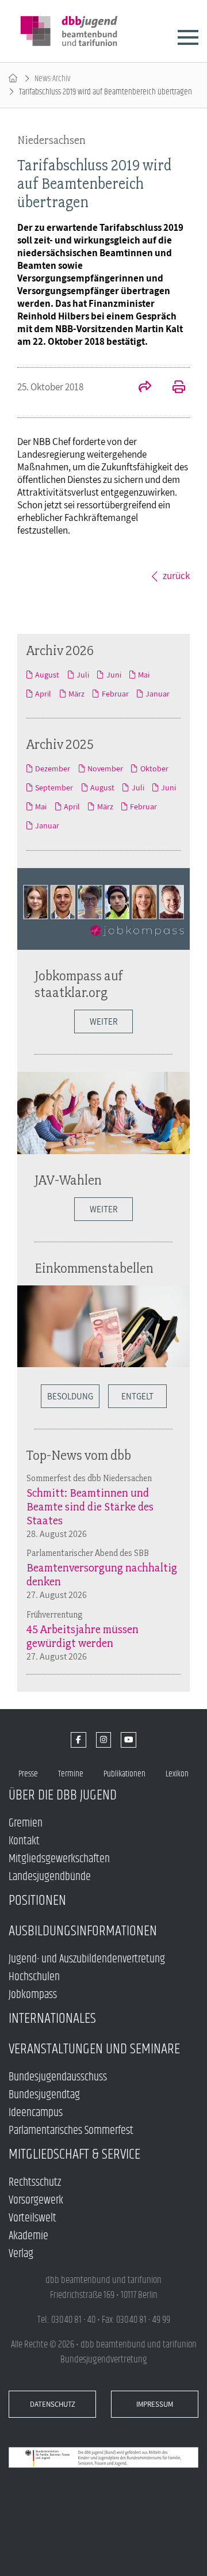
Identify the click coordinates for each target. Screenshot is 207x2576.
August (47, 675)
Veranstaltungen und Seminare (94, 2049)
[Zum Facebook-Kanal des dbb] (78, 1740)
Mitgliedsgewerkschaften (59, 1859)
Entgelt (137, 1396)
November (105, 768)
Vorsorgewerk (36, 2200)
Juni (114, 675)
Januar (158, 694)
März (76, 694)
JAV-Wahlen (68, 1180)
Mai (144, 675)
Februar (115, 694)
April (43, 694)
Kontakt (24, 1841)
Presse (28, 1774)
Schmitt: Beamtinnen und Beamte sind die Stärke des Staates (90, 1506)
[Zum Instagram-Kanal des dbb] (104, 1740)
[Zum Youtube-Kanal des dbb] (129, 1740)
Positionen (37, 1900)
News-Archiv (53, 79)
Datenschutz (53, 2404)
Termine (71, 1774)
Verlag (21, 2254)
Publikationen (124, 1774)
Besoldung (70, 1396)
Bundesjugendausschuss (58, 2077)
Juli (83, 675)
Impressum (155, 2404)
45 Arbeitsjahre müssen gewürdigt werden (83, 1636)
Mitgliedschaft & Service (74, 2154)
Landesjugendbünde (50, 1877)
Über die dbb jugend (63, 1795)
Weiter (103, 1021)
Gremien (26, 1823)
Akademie (28, 2236)
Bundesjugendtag (44, 2095)
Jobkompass (33, 1995)
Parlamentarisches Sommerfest (71, 2131)
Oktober (154, 768)
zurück (176, 576)
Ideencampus (36, 2113)
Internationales (52, 2018)
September (54, 787)
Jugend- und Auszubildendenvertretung (87, 1959)
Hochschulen (34, 1977)
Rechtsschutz (35, 2183)
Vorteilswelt (32, 2218)
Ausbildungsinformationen (83, 1931)
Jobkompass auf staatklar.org (79, 984)
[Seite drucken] (172, 388)
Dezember (53, 768)
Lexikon (177, 1774)
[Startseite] (13, 79)
